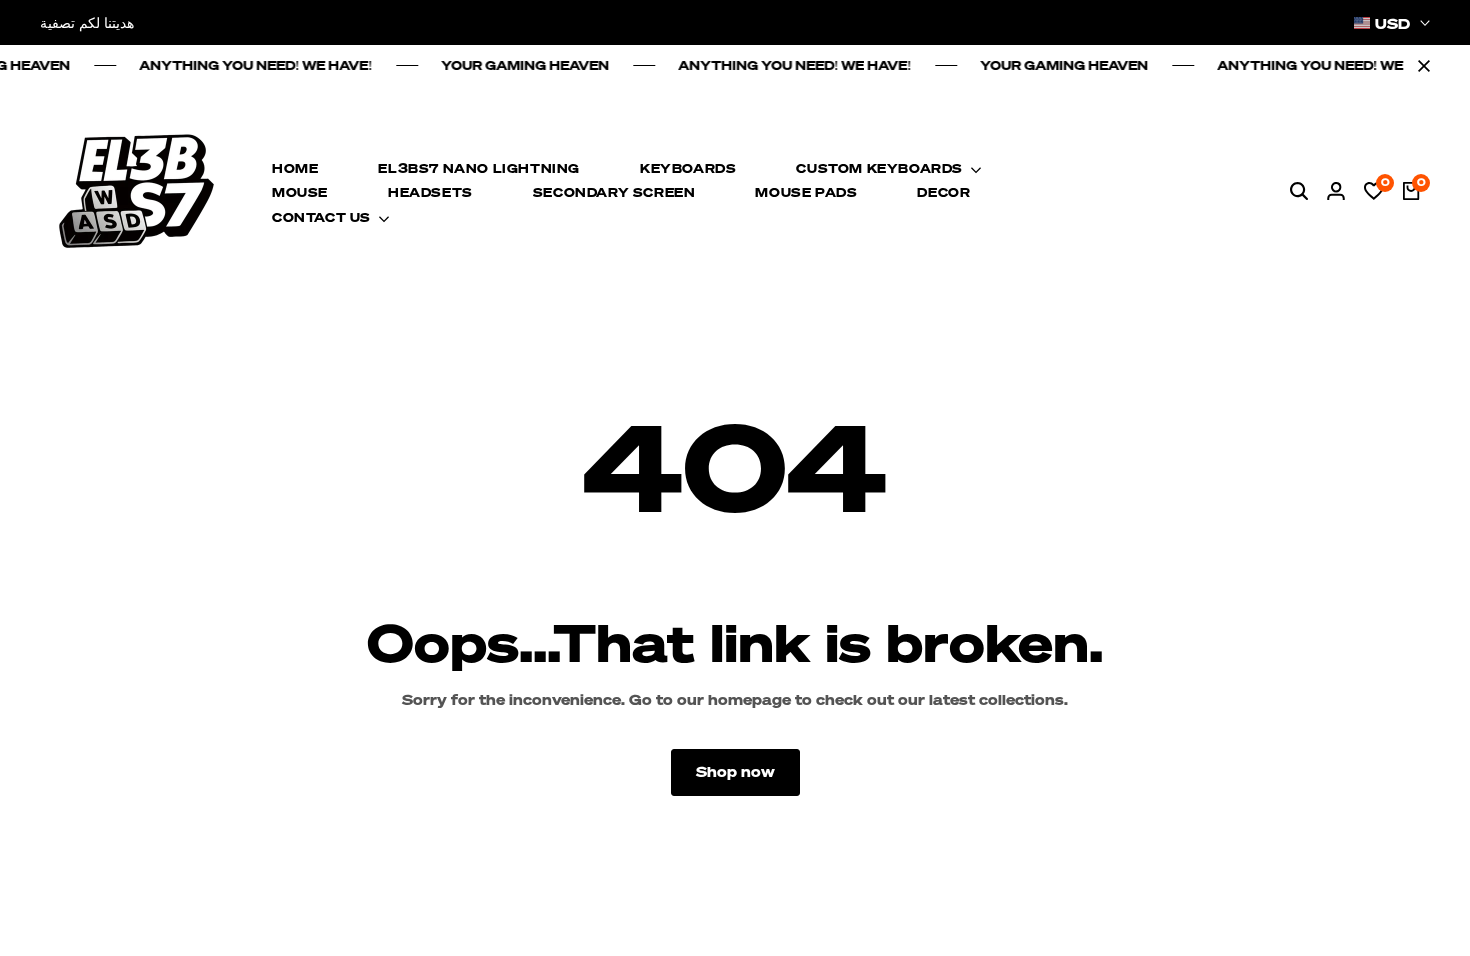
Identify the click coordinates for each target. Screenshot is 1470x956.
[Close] (1420, 66)
